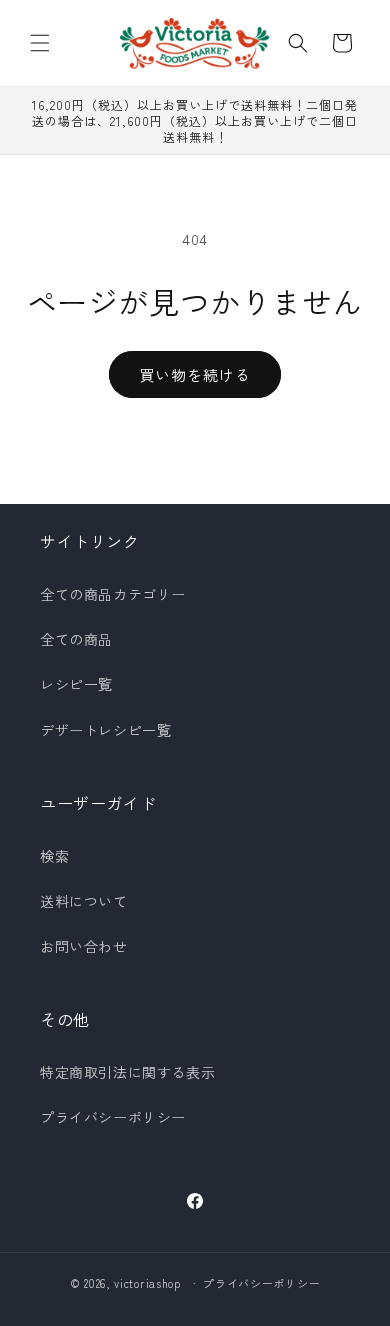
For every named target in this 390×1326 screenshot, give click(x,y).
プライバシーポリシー (113, 1117)
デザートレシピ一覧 (105, 730)
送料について (84, 901)
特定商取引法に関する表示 (127, 1072)
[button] (40, 43)
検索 (54, 856)
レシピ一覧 (76, 684)
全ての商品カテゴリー (113, 594)
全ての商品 (76, 639)
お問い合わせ (84, 946)
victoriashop (147, 1283)
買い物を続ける (195, 374)
